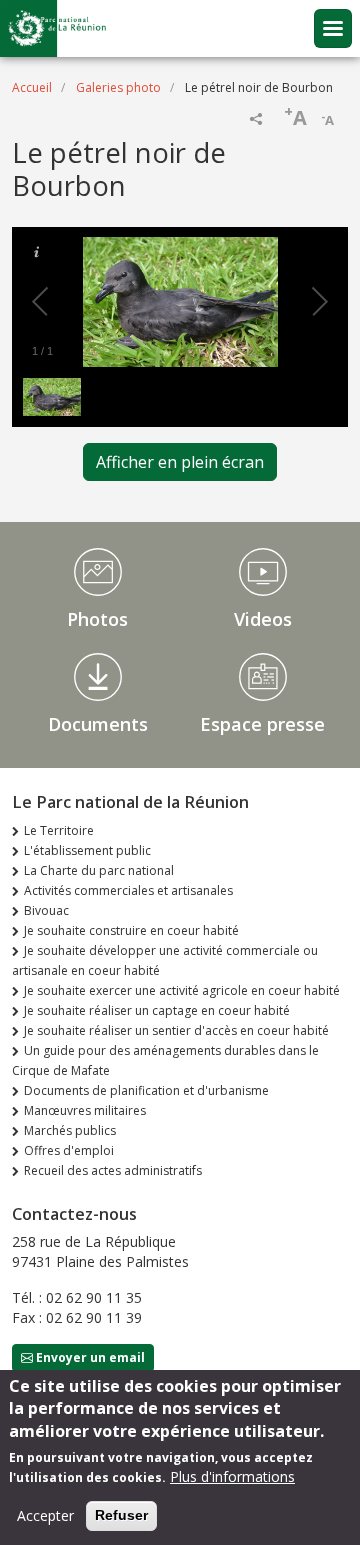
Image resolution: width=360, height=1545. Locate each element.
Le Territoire (59, 830)
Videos (263, 619)
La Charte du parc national (99, 870)
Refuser (121, 1515)
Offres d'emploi (69, 1150)
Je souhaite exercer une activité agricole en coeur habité (182, 990)
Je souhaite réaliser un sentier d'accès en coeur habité (176, 1030)
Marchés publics (70, 1130)
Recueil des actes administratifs (113, 1170)
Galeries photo (118, 87)
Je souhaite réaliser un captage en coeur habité (157, 1010)
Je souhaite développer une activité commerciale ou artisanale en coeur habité (165, 960)
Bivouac (46, 910)
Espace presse (262, 724)
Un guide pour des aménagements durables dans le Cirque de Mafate (165, 1060)
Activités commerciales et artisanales (128, 890)
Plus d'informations (232, 1476)
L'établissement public (87, 850)
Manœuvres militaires (85, 1110)
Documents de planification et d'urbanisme (146, 1090)
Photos (97, 619)
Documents (98, 724)
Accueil (32, 87)
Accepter (45, 1515)
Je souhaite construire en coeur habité (131, 930)
